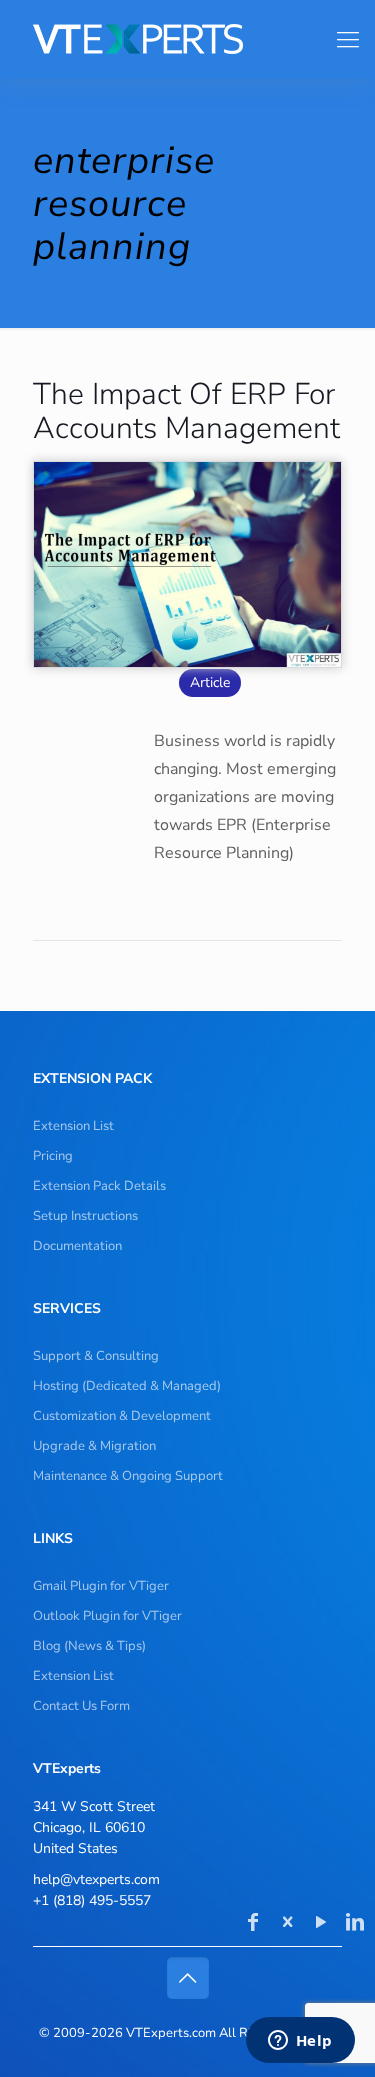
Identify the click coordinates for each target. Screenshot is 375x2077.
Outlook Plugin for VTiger (107, 1616)
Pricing (53, 1156)
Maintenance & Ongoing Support (128, 1476)
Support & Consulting (96, 1356)
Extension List (73, 1126)
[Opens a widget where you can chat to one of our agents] (300, 2042)
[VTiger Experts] (179, 39)
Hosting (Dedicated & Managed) (127, 1386)
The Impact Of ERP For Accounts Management (186, 411)
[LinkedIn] (355, 1924)
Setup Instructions (85, 1216)
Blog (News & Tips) (89, 1646)
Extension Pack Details (99, 1186)
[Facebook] (253, 1924)
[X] (287, 1924)
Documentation (77, 1246)
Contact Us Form (81, 1706)
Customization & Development (122, 1416)
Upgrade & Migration (94, 1446)
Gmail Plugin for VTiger (101, 1586)
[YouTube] (321, 1924)
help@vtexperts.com (96, 1879)
